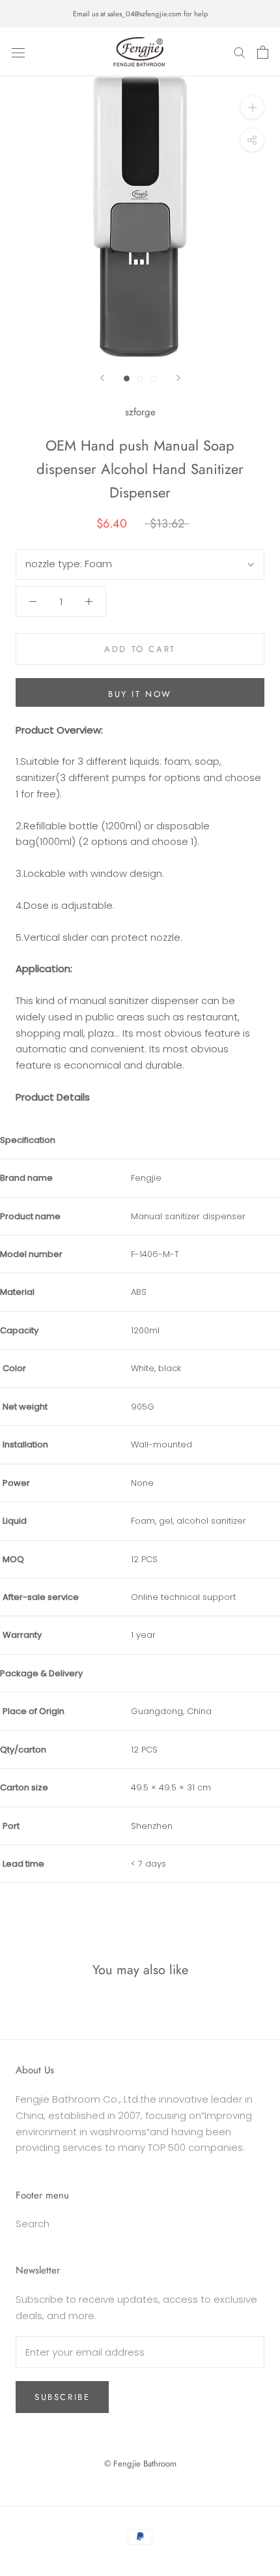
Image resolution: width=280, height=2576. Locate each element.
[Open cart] (263, 52)
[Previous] (102, 378)
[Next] (178, 378)
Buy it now (140, 694)
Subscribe (62, 2397)
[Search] (240, 52)
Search (33, 2224)
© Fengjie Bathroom (140, 2464)
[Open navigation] (18, 52)
